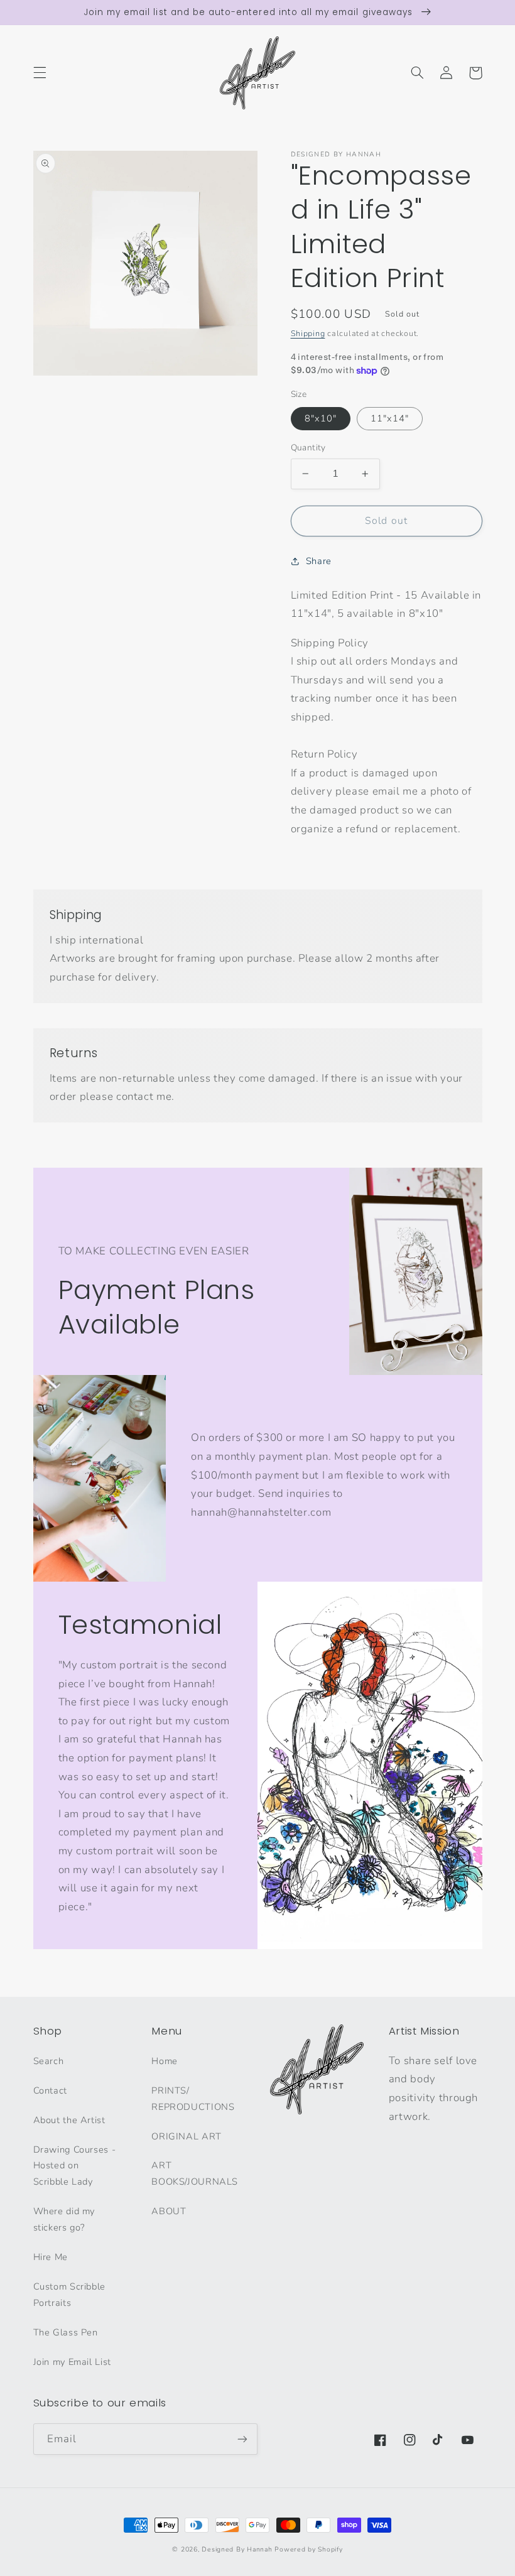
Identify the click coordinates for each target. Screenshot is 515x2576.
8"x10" (321, 418)
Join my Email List (72, 2362)
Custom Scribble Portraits (69, 2295)
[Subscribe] (242, 2439)
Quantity (308, 448)
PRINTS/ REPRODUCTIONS (193, 2099)
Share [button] (319, 561)
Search (49, 2061)
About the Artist (69, 2120)
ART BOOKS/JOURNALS (195, 2173)
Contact (50, 2090)
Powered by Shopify (308, 2549)
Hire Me (51, 2257)
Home (165, 2061)
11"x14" (390, 418)
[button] (40, 73)
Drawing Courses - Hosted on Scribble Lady (75, 2166)
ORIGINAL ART (187, 2136)
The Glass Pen (66, 2332)
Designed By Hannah (237, 2549)
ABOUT (169, 2211)
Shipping (308, 333)
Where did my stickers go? (64, 2219)
